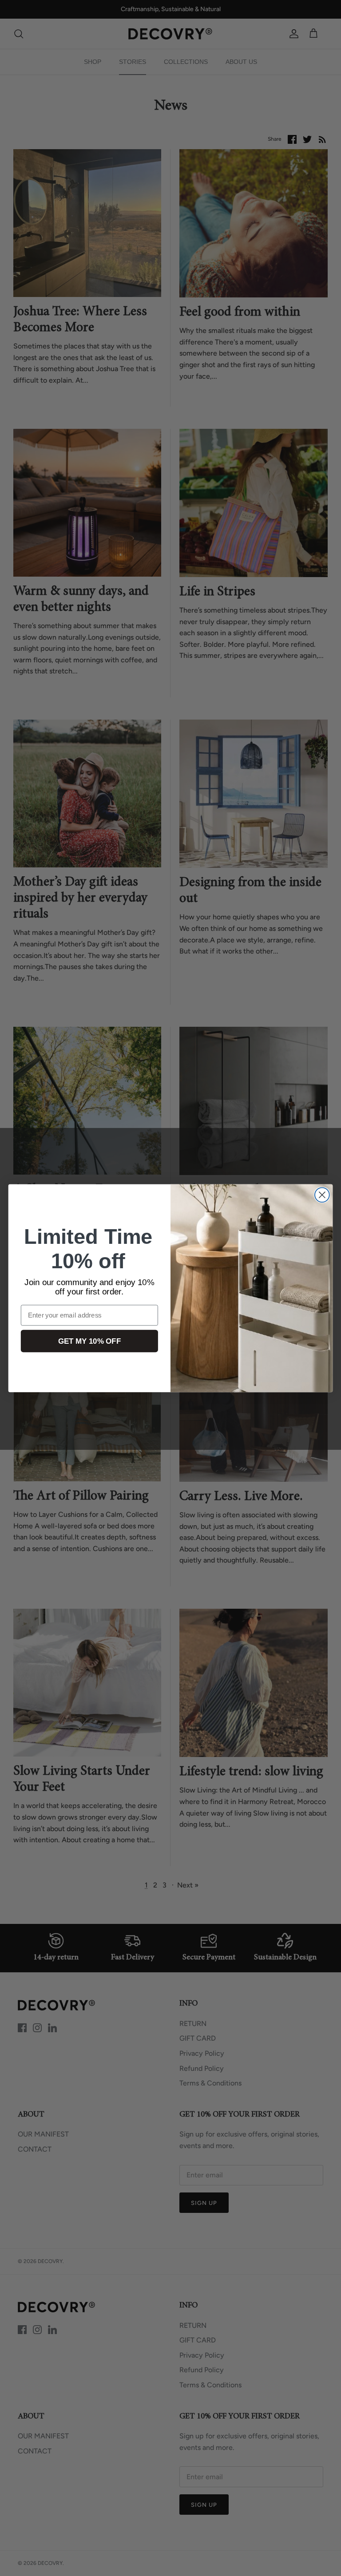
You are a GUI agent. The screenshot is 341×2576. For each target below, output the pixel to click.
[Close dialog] (322, 1195)
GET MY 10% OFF (89, 1341)
